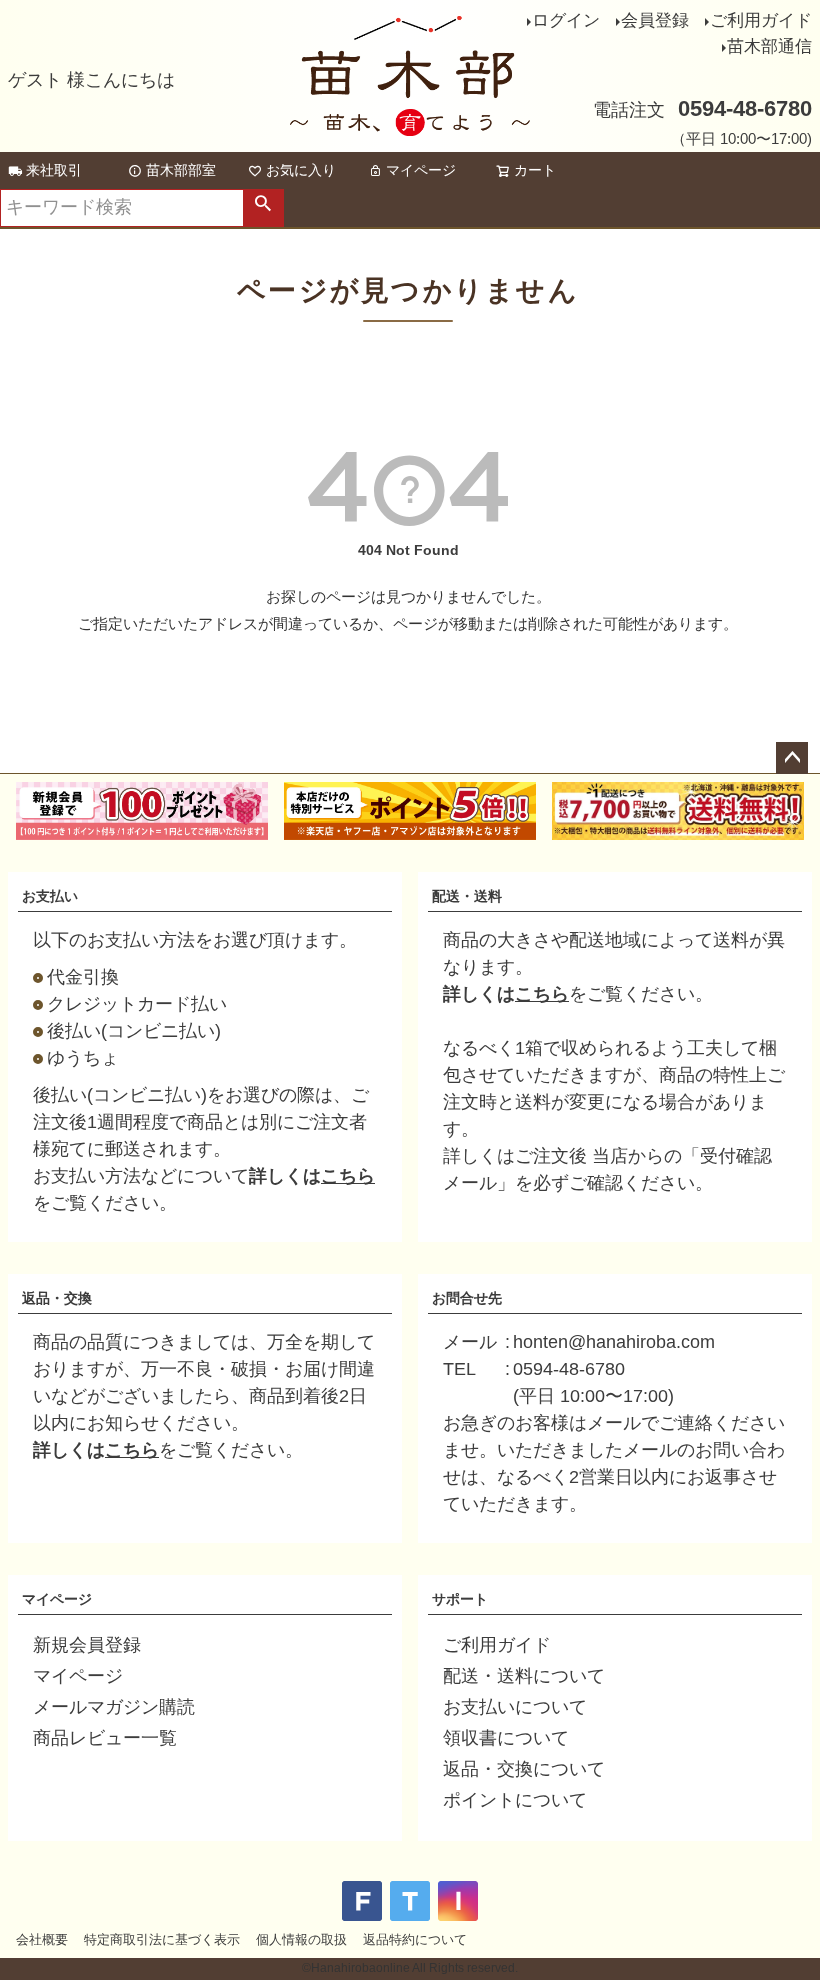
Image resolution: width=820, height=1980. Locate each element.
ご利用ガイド (761, 20)
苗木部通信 (769, 46)
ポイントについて (515, 1800)
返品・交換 (57, 1298)
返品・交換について (524, 1769)
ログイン (566, 20)
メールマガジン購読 (114, 1707)
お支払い (50, 896)
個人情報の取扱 (301, 1939)
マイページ (421, 170)
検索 (263, 208)
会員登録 (655, 20)
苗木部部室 (181, 170)
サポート (460, 1599)
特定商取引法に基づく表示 (162, 1939)
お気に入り (301, 170)
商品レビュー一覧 (105, 1738)
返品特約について (415, 1939)
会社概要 (42, 1939)
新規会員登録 (87, 1645)
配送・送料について (524, 1676)
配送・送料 (467, 896)
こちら (348, 1176)
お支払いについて (515, 1707)
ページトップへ (792, 758)
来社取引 (54, 170)
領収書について (506, 1738)
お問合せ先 (467, 1298)
